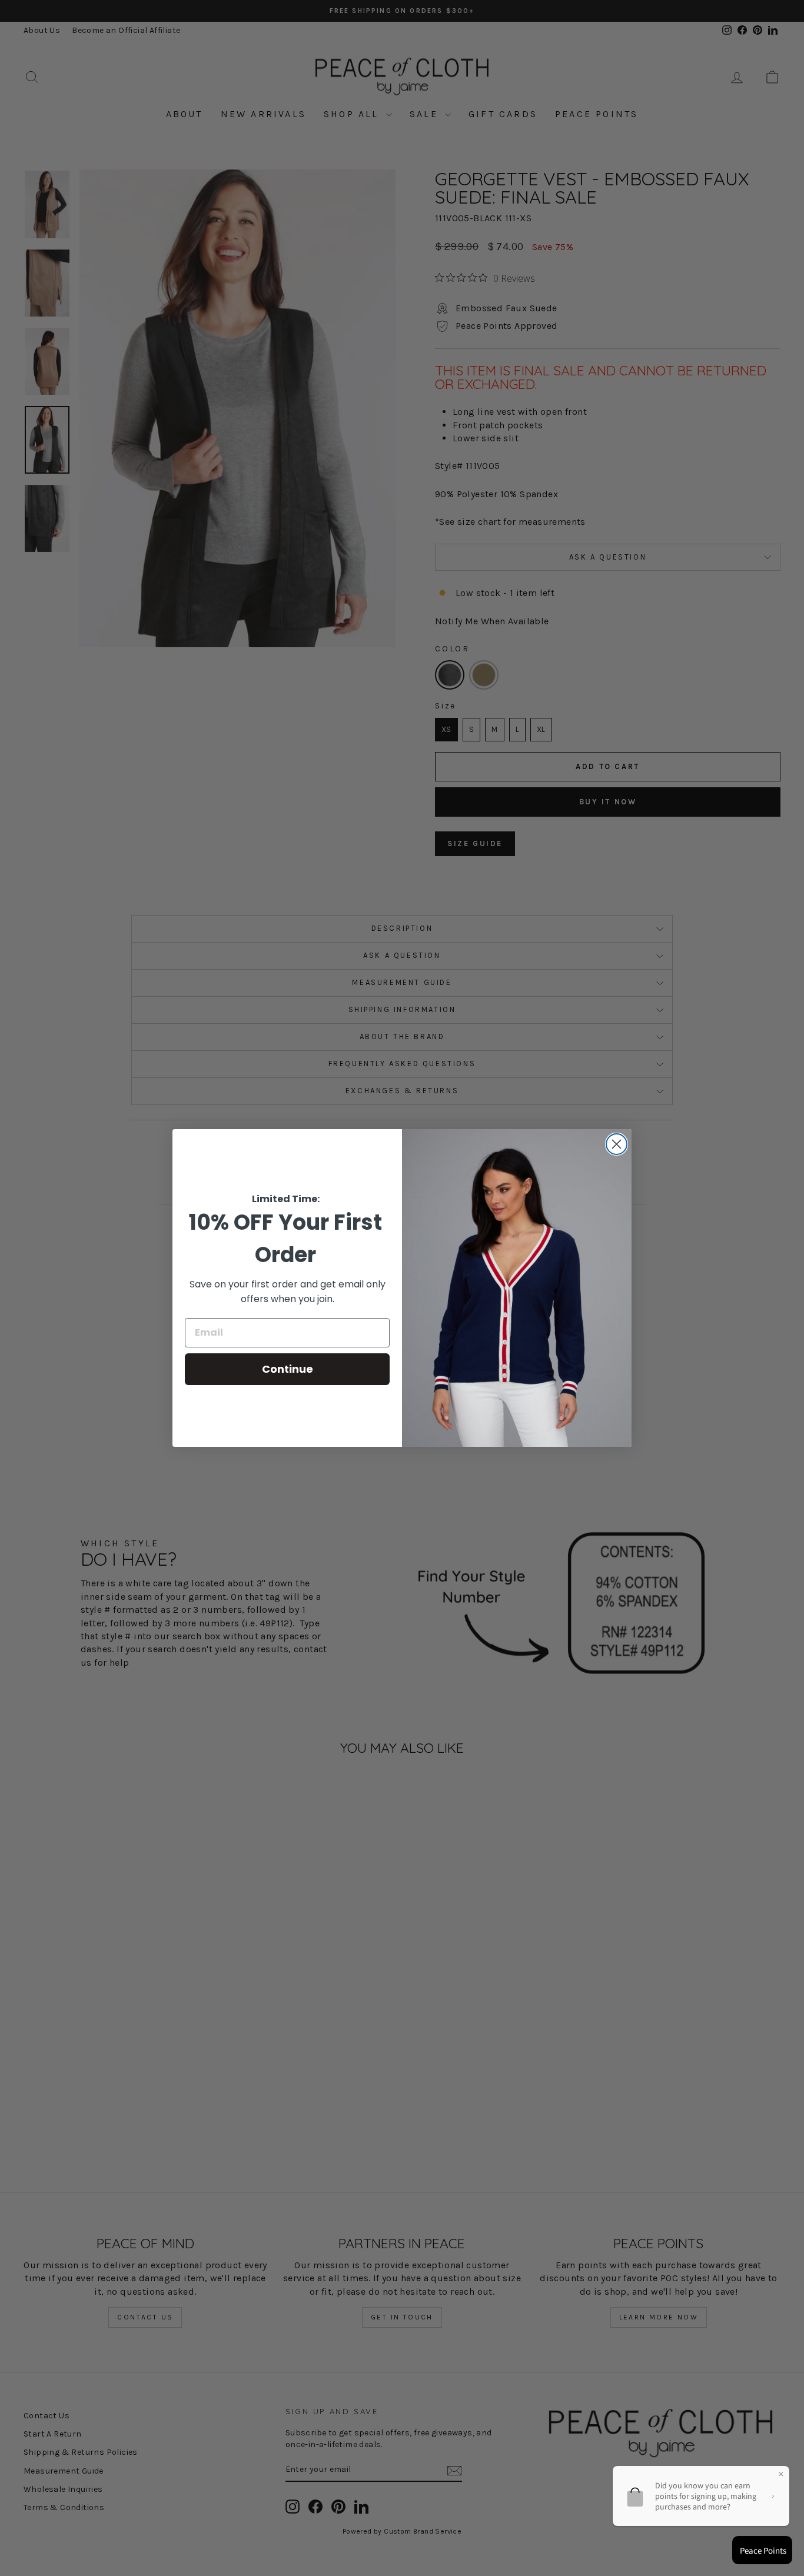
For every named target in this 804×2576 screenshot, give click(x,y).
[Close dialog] (617, 1144)
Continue (288, 1369)
